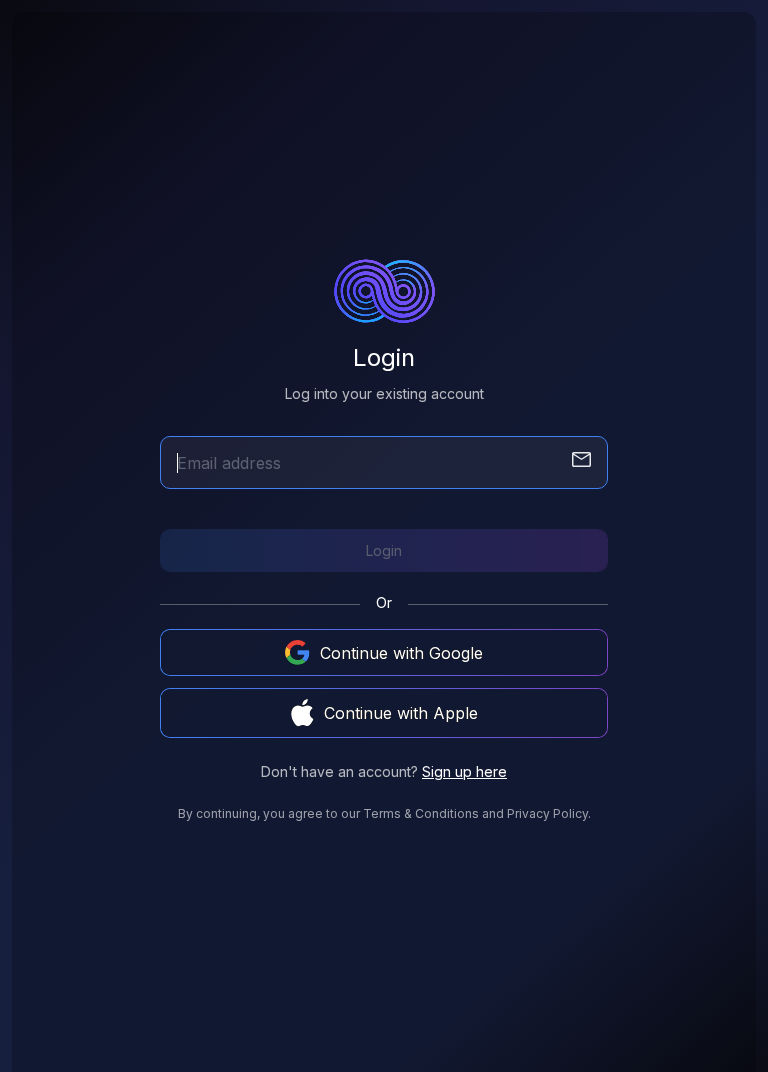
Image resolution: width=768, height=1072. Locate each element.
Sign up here (464, 771)
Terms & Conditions (421, 813)
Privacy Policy (547, 813)
